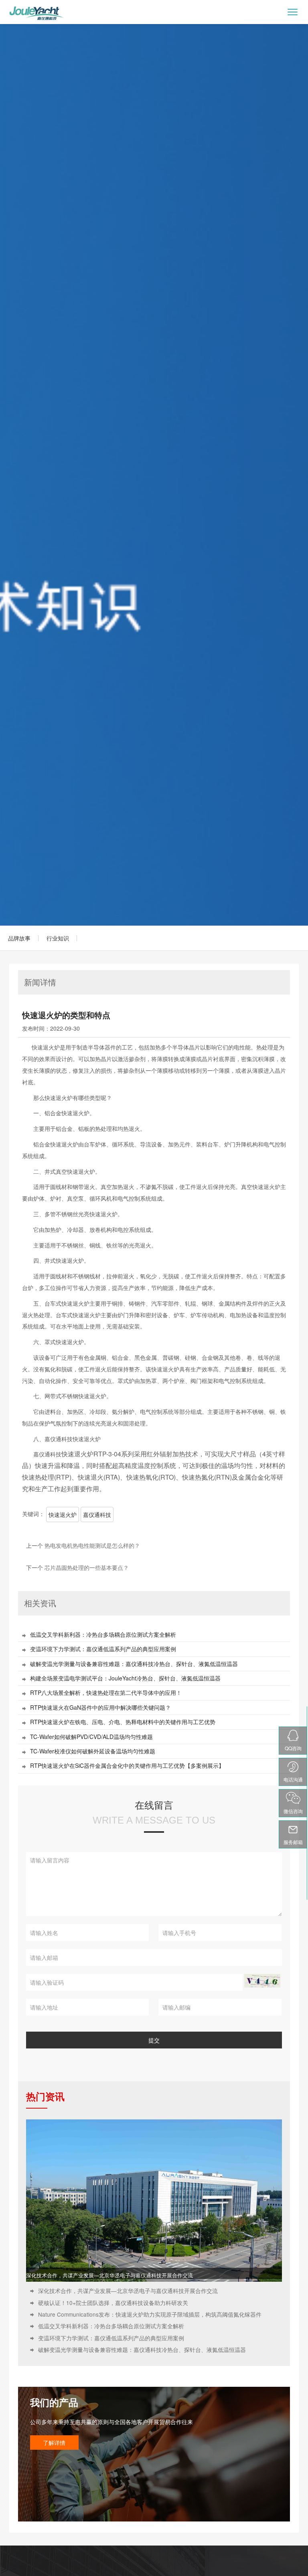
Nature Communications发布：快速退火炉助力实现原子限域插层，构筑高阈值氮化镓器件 (150, 2314)
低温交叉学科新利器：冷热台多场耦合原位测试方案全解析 (103, 1635)
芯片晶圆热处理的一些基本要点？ (87, 1567)
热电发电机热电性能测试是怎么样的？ (92, 1545)
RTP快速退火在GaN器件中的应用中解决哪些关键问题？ (100, 1708)
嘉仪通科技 (97, 1514)
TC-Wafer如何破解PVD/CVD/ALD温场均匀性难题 (91, 1737)
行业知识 (58, 938)
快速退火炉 (63, 1514)
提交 (154, 2040)
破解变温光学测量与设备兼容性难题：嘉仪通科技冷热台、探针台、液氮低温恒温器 (134, 1664)
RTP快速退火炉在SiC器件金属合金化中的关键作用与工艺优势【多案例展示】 (127, 1766)
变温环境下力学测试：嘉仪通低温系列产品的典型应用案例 (103, 1649)
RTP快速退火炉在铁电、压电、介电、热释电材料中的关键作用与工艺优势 (123, 1722)
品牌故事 (19, 938)
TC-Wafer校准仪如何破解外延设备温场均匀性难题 (93, 1751)
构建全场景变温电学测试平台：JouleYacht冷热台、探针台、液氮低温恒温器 (125, 1678)
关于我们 (13, 2565)
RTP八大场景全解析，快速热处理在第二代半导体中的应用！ (106, 1693)
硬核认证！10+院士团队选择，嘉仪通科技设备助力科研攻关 (113, 2303)
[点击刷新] (262, 1981)
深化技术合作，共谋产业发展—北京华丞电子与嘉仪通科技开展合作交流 (109, 2275)
